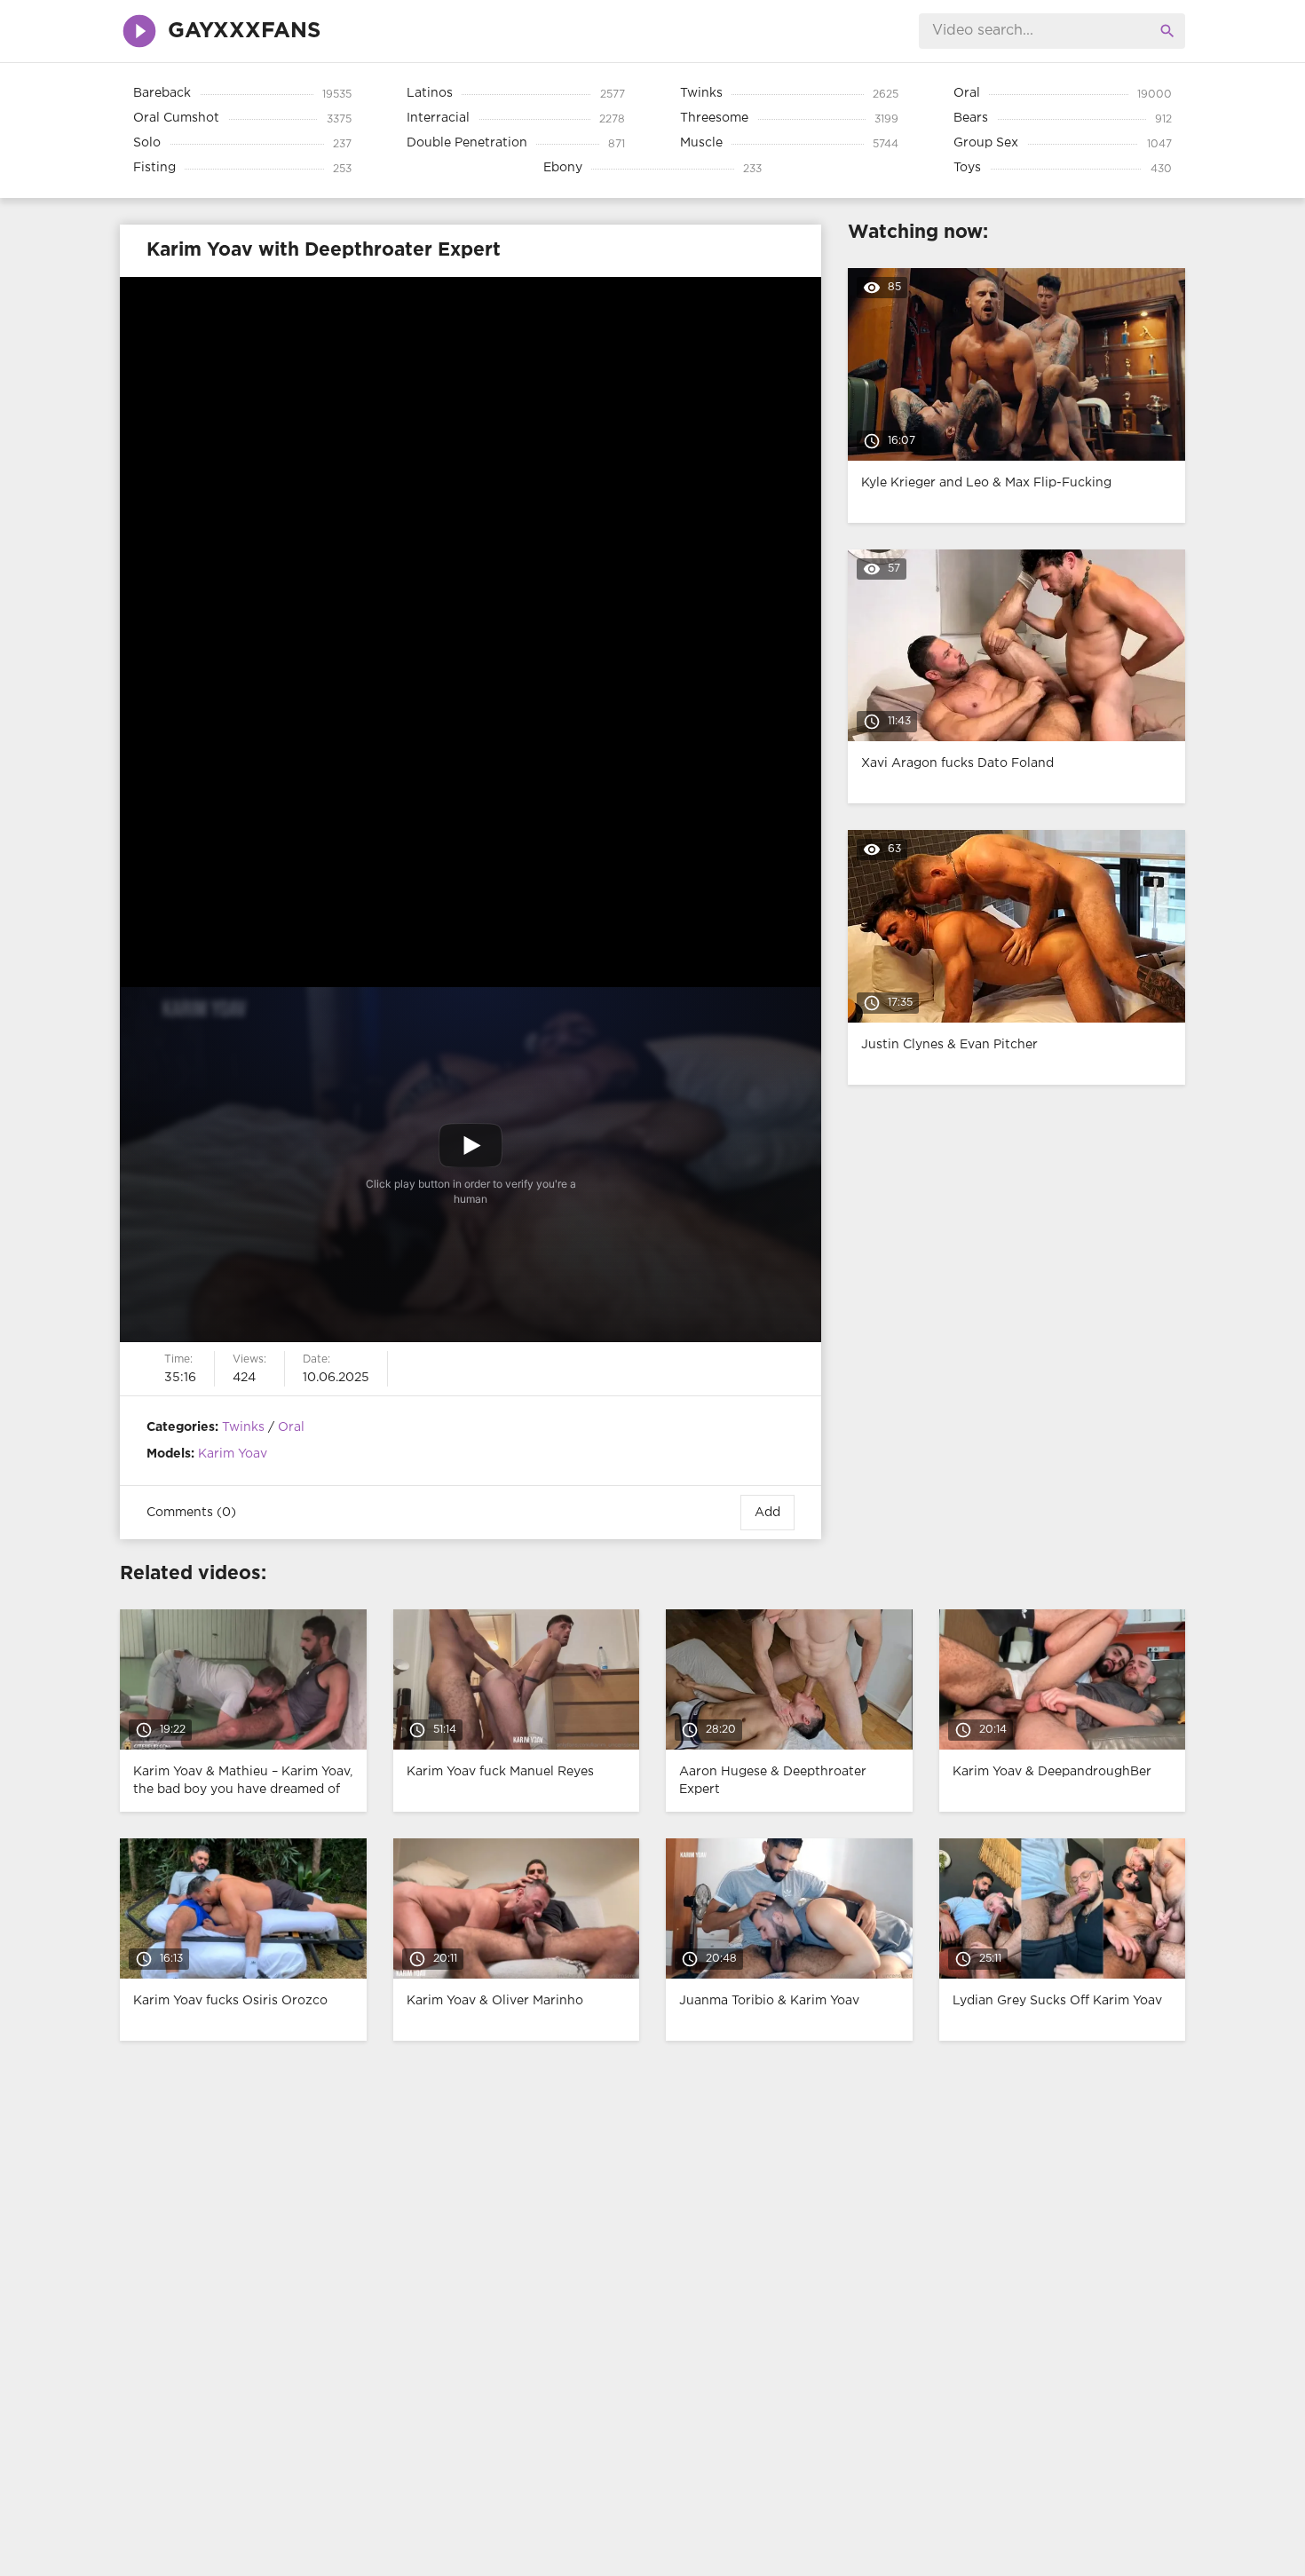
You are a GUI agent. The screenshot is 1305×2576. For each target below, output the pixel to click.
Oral (291, 1427)
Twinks (243, 1427)
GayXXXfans (244, 31)
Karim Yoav (233, 1454)
